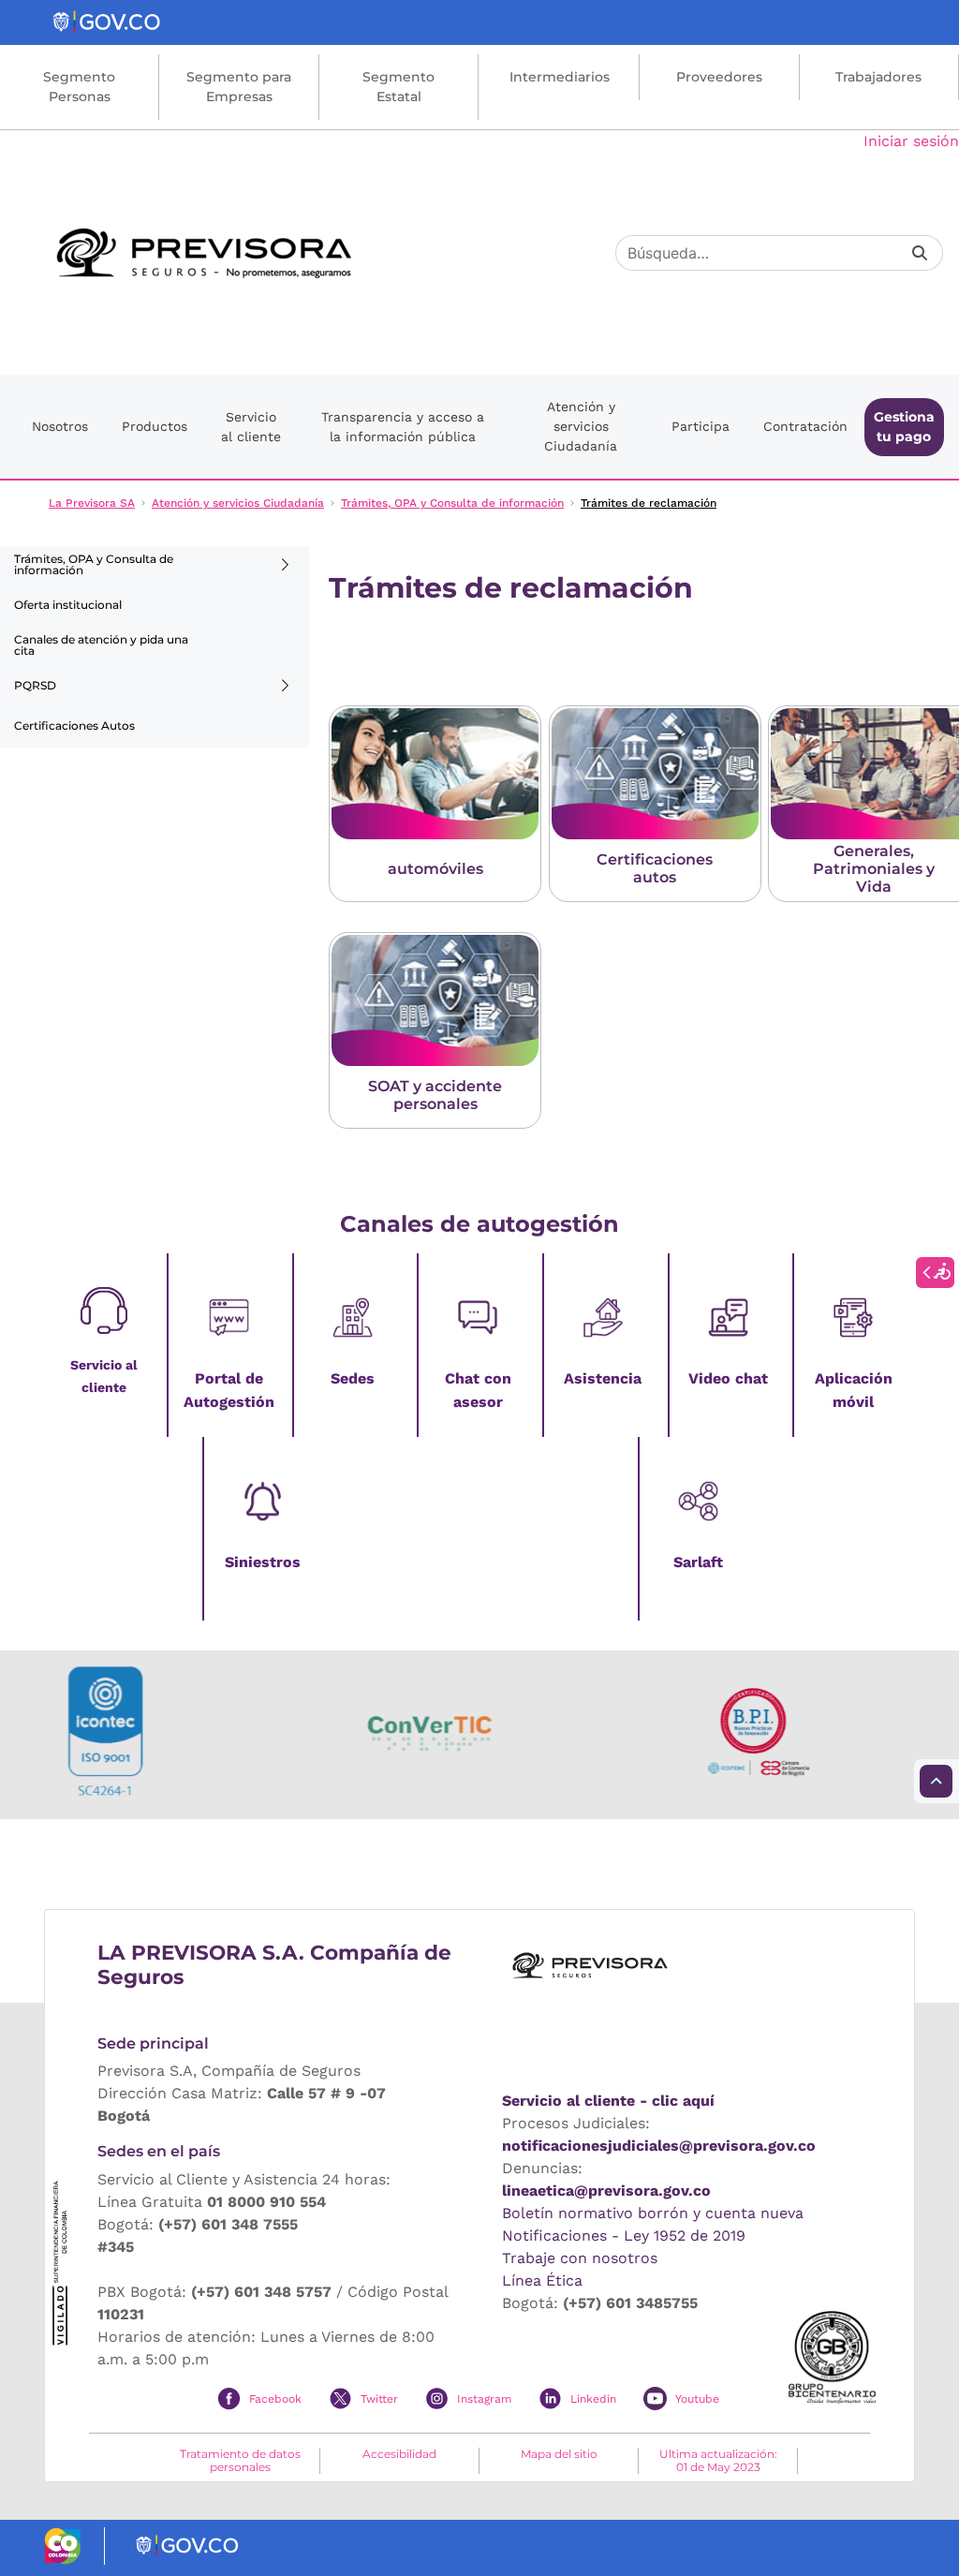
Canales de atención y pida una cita (101, 645)
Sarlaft (698, 1562)
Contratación (805, 426)
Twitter (379, 2399)
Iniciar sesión (911, 141)
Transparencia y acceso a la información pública (403, 427)
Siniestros (263, 1562)
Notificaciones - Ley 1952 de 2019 (624, 2235)
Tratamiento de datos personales (240, 2461)
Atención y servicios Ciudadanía (581, 426)
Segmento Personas (79, 87)
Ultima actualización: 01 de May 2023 (718, 2461)
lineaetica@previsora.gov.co (606, 2191)
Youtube (697, 2399)
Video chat (728, 1378)
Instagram (484, 2399)
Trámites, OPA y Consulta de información (94, 564)
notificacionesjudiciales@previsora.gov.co (659, 2146)
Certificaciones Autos (74, 725)
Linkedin (593, 2399)
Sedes (353, 1378)
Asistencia (603, 1378)
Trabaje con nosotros (580, 2258)
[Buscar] (920, 252)
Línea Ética (542, 2280)
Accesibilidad (399, 2454)
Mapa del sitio (559, 2454)
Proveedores (719, 77)
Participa (701, 426)
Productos (155, 426)
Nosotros (60, 426)
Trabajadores (878, 77)
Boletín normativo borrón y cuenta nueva (653, 2213)
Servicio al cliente (251, 427)
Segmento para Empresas (239, 87)
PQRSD (35, 685)
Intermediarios (560, 77)
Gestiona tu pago (904, 427)
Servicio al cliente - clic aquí (608, 2101)
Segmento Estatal (398, 87)
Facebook (275, 2399)
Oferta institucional (68, 605)
